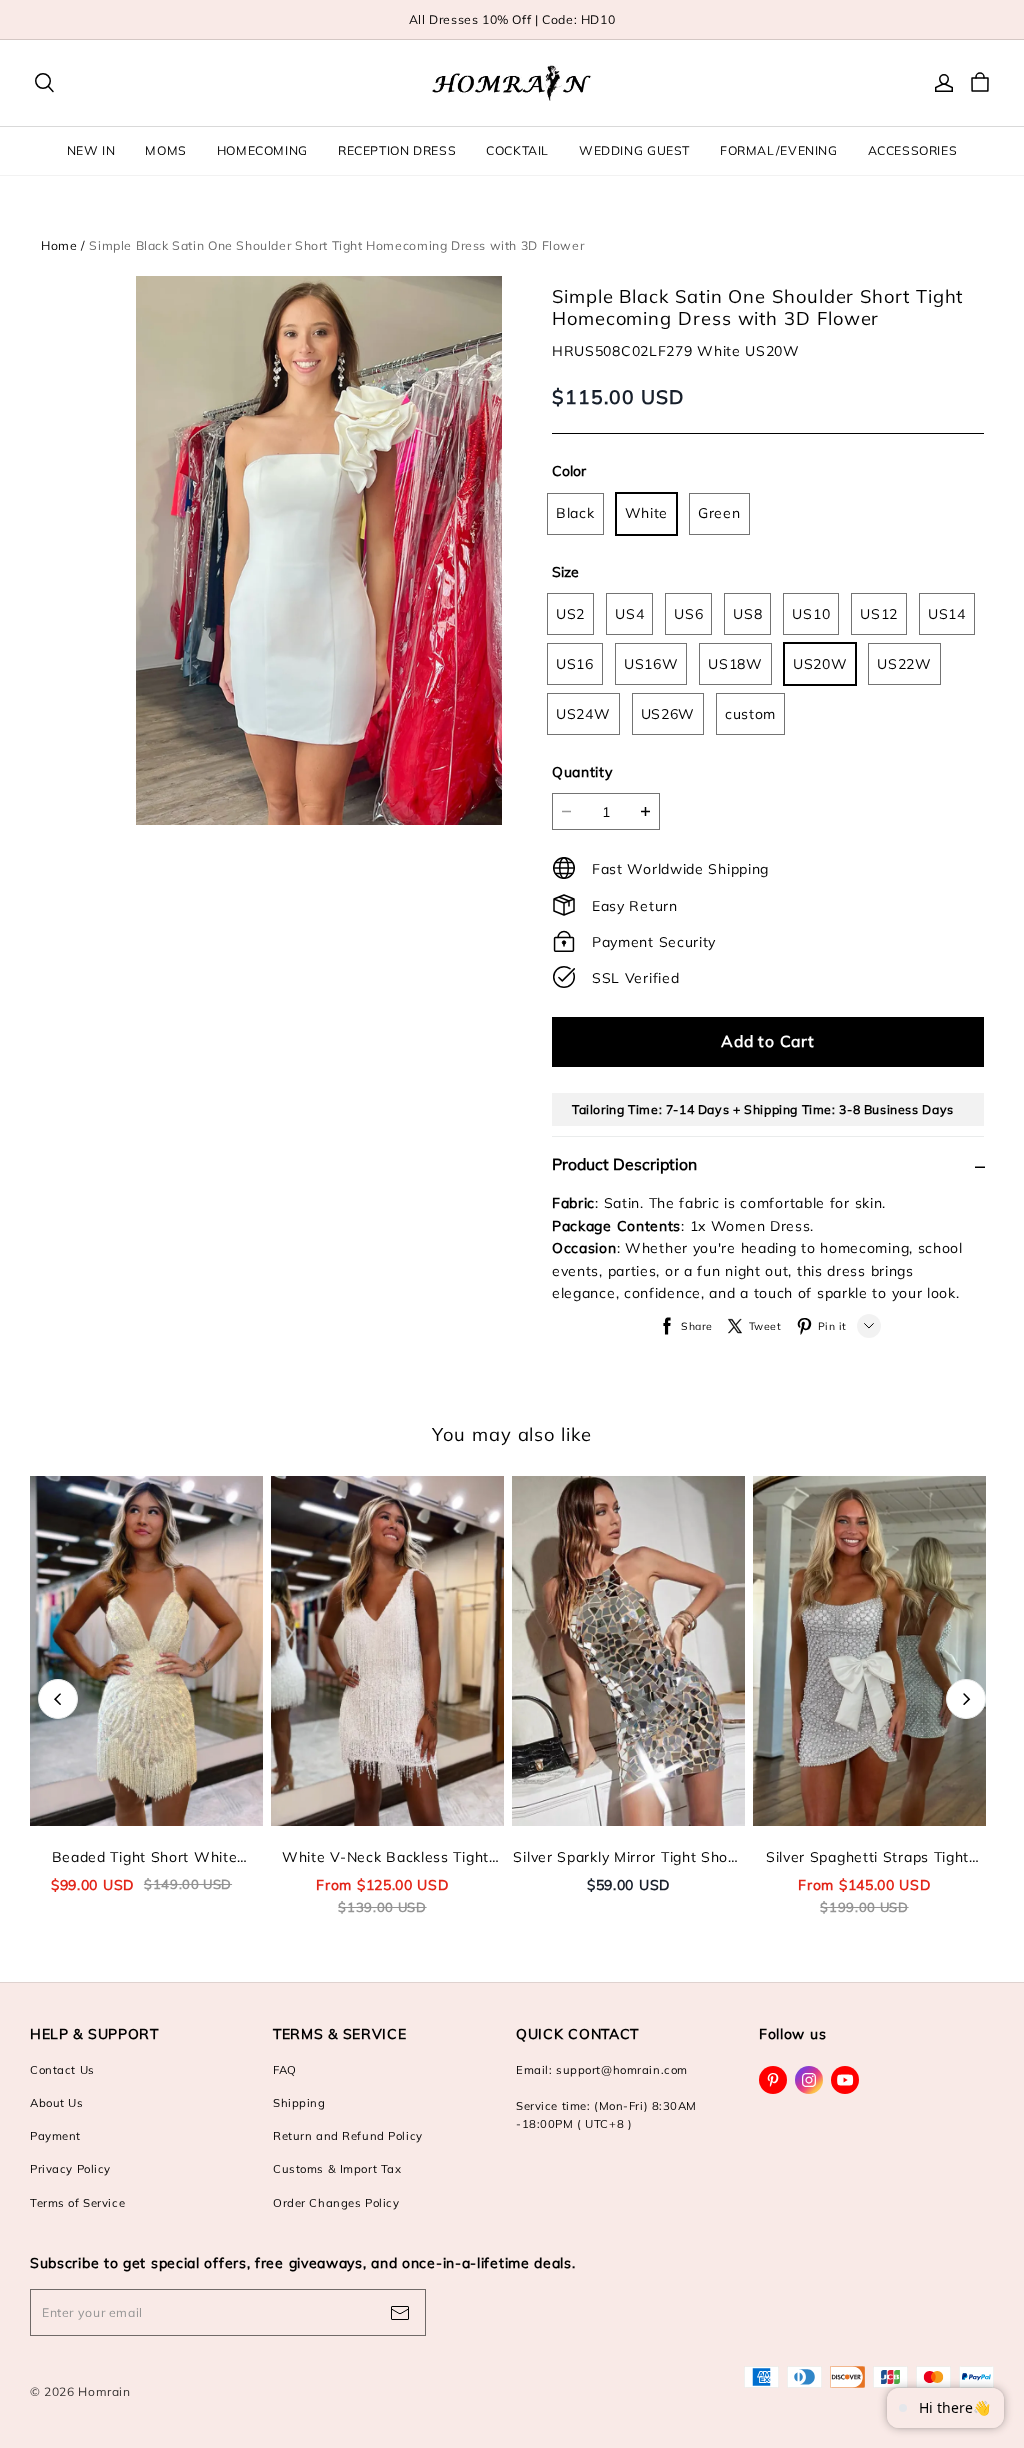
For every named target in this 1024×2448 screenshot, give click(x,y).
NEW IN (91, 150)
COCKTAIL (517, 150)
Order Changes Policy (336, 2203)
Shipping (299, 2103)
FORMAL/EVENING (779, 150)
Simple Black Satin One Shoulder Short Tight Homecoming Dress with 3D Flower (336, 245)
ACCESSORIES (913, 150)
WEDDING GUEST (634, 150)
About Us (57, 2103)
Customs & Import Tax (337, 2169)
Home (59, 245)
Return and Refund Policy (348, 2136)
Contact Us (62, 2070)
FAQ (285, 2070)
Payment (55, 2136)
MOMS (165, 150)
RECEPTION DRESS (397, 150)
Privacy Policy (70, 2169)
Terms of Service (77, 2203)
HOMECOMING (262, 150)
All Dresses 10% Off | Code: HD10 (512, 19)
